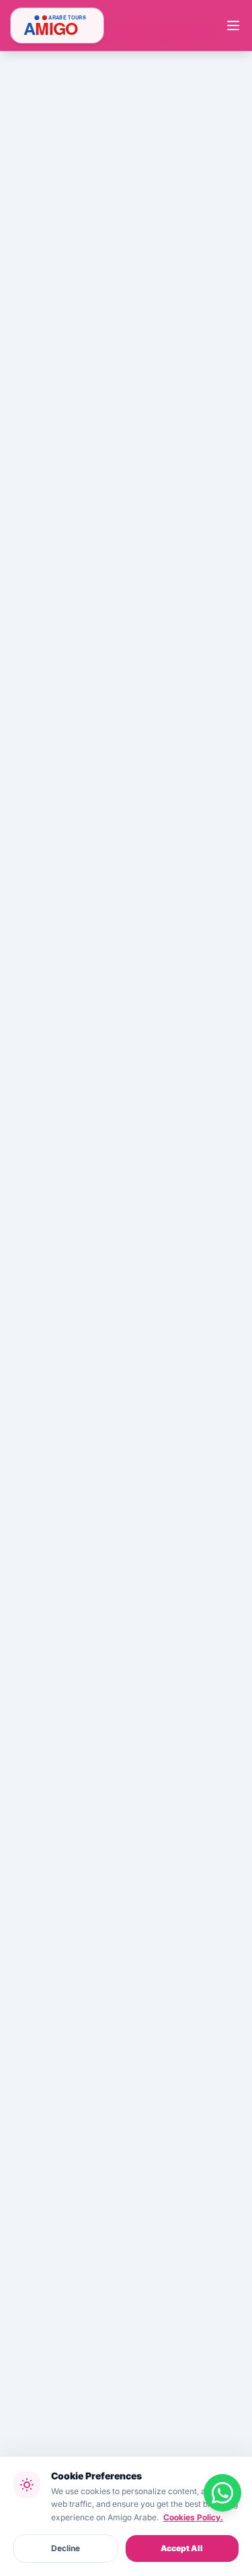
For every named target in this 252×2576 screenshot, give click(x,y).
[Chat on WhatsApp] (222, 2493)
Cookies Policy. (193, 2517)
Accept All (182, 2548)
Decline (66, 2548)
